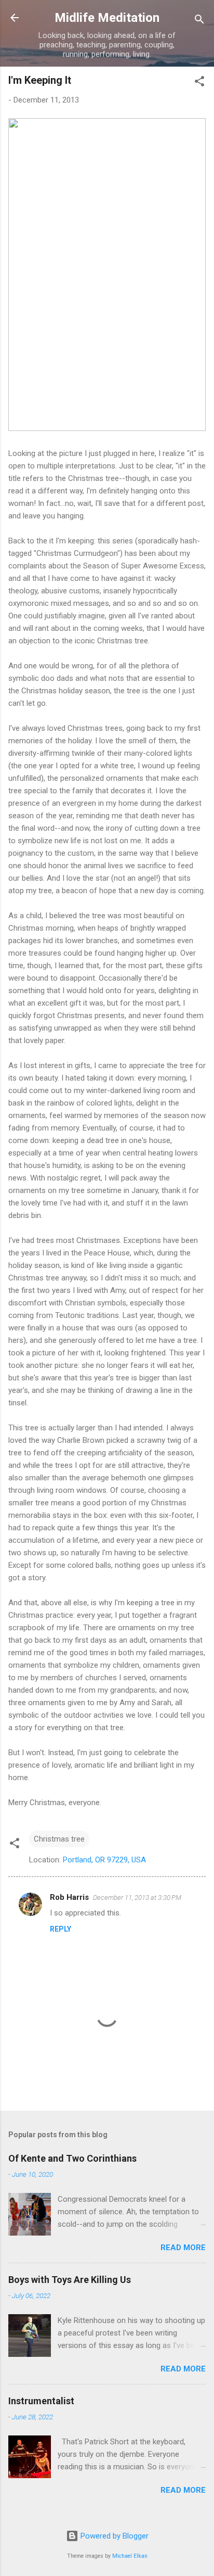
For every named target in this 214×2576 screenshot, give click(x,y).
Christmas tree (59, 1839)
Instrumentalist (41, 2401)
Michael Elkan (130, 2556)
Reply (61, 1929)
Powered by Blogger (113, 2536)
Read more (183, 2248)
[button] (199, 83)
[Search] (199, 21)
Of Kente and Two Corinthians (72, 2158)
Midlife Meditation (107, 18)
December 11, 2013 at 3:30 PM (137, 1898)
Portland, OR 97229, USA (104, 1860)
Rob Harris (69, 1897)
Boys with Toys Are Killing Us (70, 2280)
